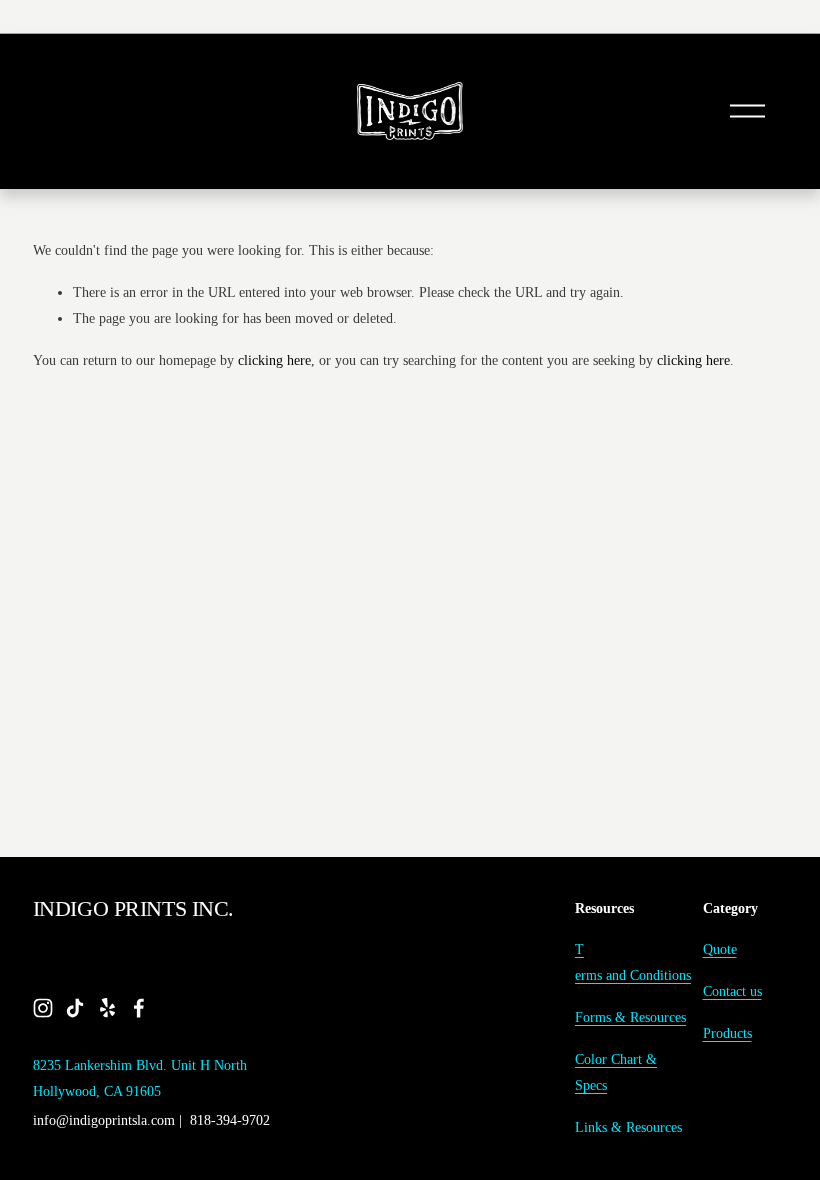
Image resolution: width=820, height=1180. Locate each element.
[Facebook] (139, 1008)
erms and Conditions (633, 975)
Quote (720, 949)
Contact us (732, 991)
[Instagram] (43, 1008)
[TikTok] (75, 1008)
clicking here (274, 360)
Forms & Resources (630, 1017)
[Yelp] (107, 1008)
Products (727, 1033)
